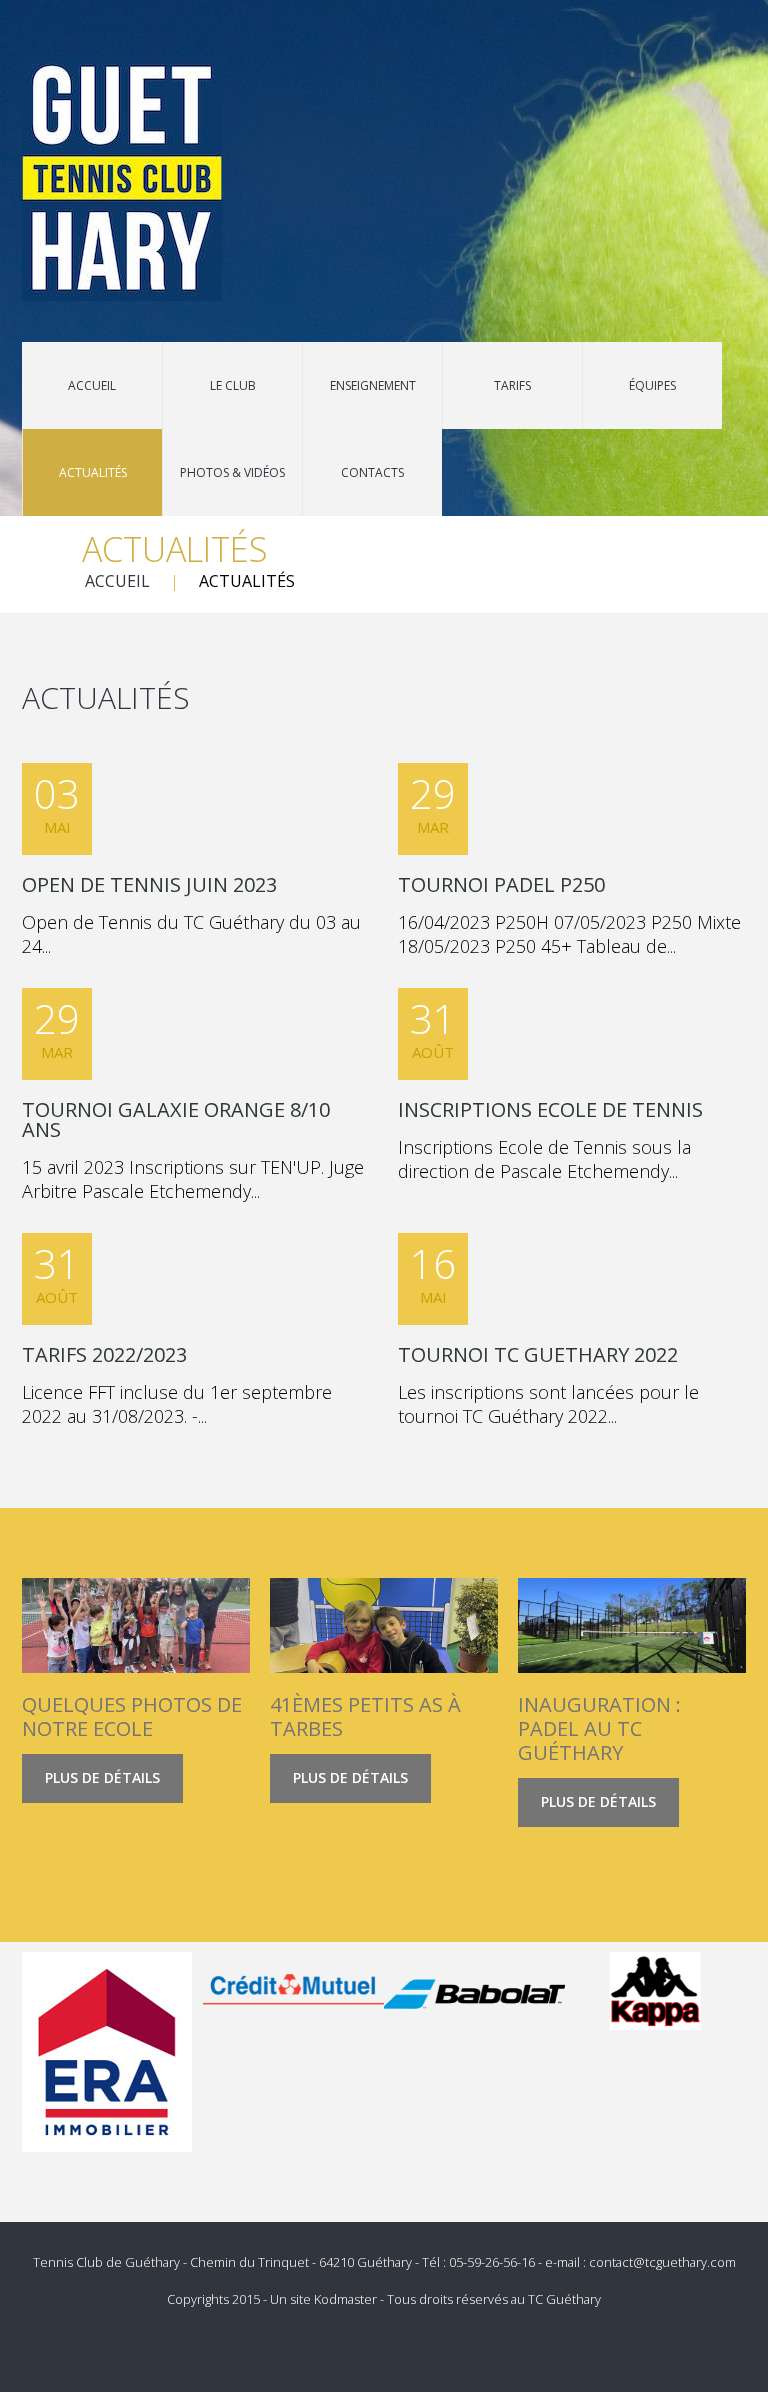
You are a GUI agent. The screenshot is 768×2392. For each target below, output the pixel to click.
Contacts (372, 472)
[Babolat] (474, 1991)
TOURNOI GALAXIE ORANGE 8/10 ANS (176, 1119)
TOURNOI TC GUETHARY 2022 (538, 1354)
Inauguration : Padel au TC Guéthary (599, 1728)
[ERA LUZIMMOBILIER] (107, 2052)
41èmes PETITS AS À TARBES (365, 1716)
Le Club (233, 385)
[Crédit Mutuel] (293, 1991)
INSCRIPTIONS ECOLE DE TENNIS (550, 1109)
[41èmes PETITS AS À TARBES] (384, 1626)
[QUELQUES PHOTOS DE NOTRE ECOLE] (136, 1626)
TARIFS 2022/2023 (104, 1354)
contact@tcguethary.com (662, 2262)
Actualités (93, 472)
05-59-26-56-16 (492, 2262)
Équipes (652, 385)
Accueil (92, 385)
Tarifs (512, 385)
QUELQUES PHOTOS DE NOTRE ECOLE (132, 1716)
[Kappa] (655, 1991)
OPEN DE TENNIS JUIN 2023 (149, 884)
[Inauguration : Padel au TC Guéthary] (632, 1626)
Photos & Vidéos (232, 472)
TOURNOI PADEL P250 (501, 884)
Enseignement (373, 385)
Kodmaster (345, 2299)
